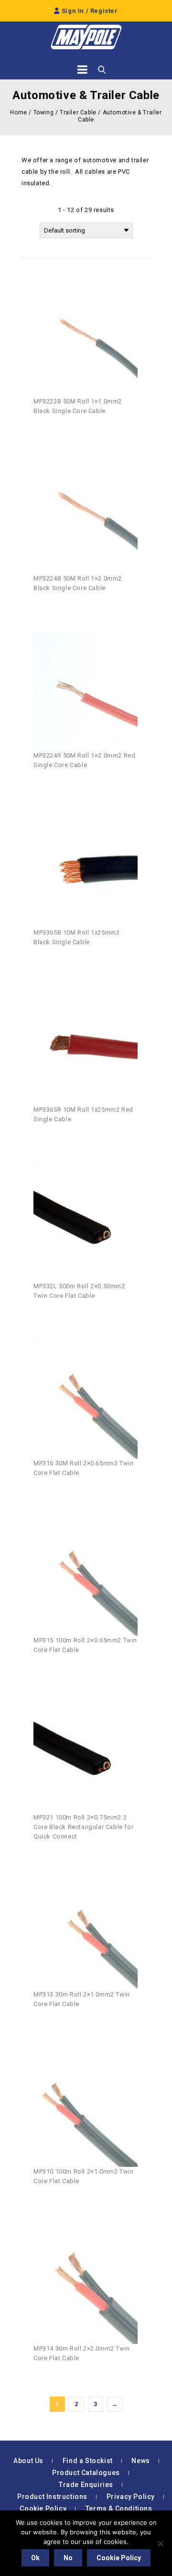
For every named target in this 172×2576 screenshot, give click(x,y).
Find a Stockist (88, 2461)
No (68, 2558)
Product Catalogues (86, 2473)
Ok (35, 2558)
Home (18, 112)
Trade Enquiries (86, 2485)
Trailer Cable (78, 112)
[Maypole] (86, 37)
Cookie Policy (43, 2509)
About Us (28, 2461)
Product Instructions (52, 2497)
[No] (160, 2543)
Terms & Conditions (119, 2509)
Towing (44, 112)
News (140, 2461)
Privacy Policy (131, 2497)
